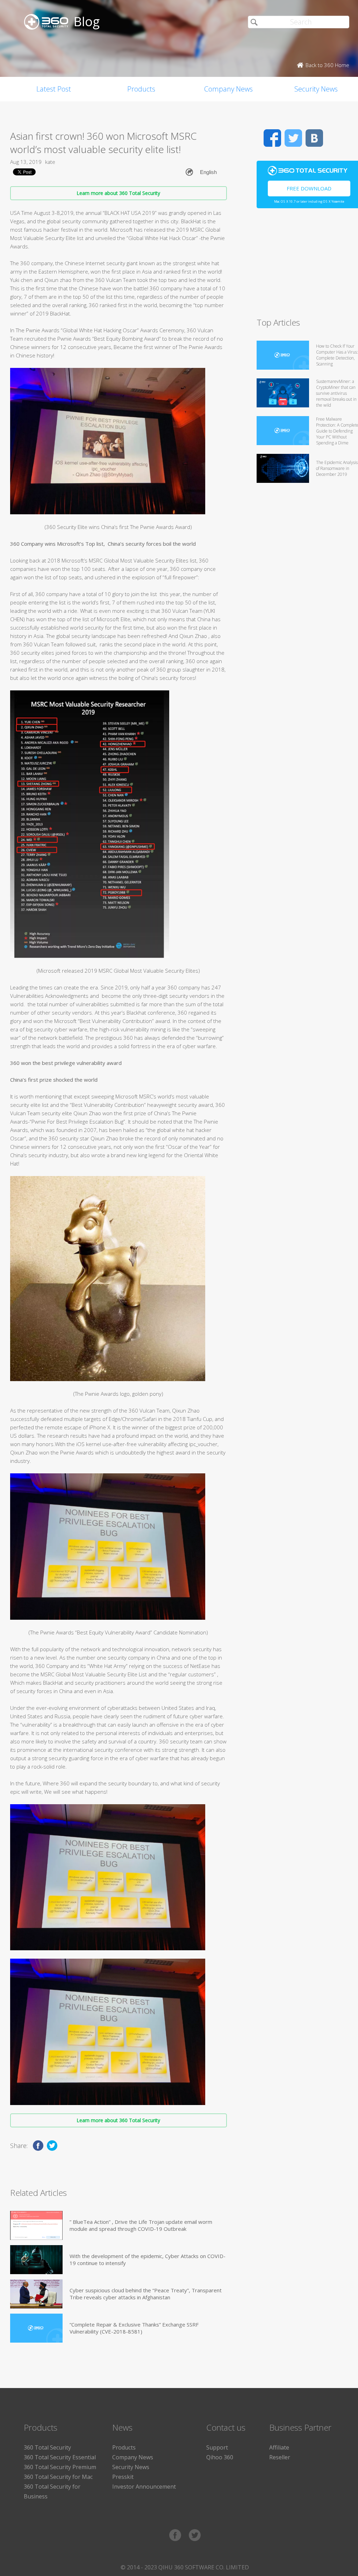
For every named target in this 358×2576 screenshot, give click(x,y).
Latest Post (54, 89)
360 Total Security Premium (60, 2467)
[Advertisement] (307, 266)
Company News (228, 89)
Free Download (309, 188)
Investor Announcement (144, 2487)
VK (314, 138)
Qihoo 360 (220, 2457)
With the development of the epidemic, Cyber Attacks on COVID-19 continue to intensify (148, 2259)
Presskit (123, 2477)
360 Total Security (47, 2447)
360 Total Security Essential (60, 2457)
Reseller (280, 2457)
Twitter (293, 138)
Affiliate (279, 2447)
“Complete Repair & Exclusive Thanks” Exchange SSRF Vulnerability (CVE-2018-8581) (134, 2328)
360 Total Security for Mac (58, 2477)
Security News (131, 2467)
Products (141, 89)
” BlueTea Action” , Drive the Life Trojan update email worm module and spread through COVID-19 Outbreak (141, 2225)
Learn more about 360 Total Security (118, 193)
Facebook (272, 138)
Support (217, 2447)
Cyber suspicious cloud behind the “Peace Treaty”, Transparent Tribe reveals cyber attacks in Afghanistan (146, 2294)
